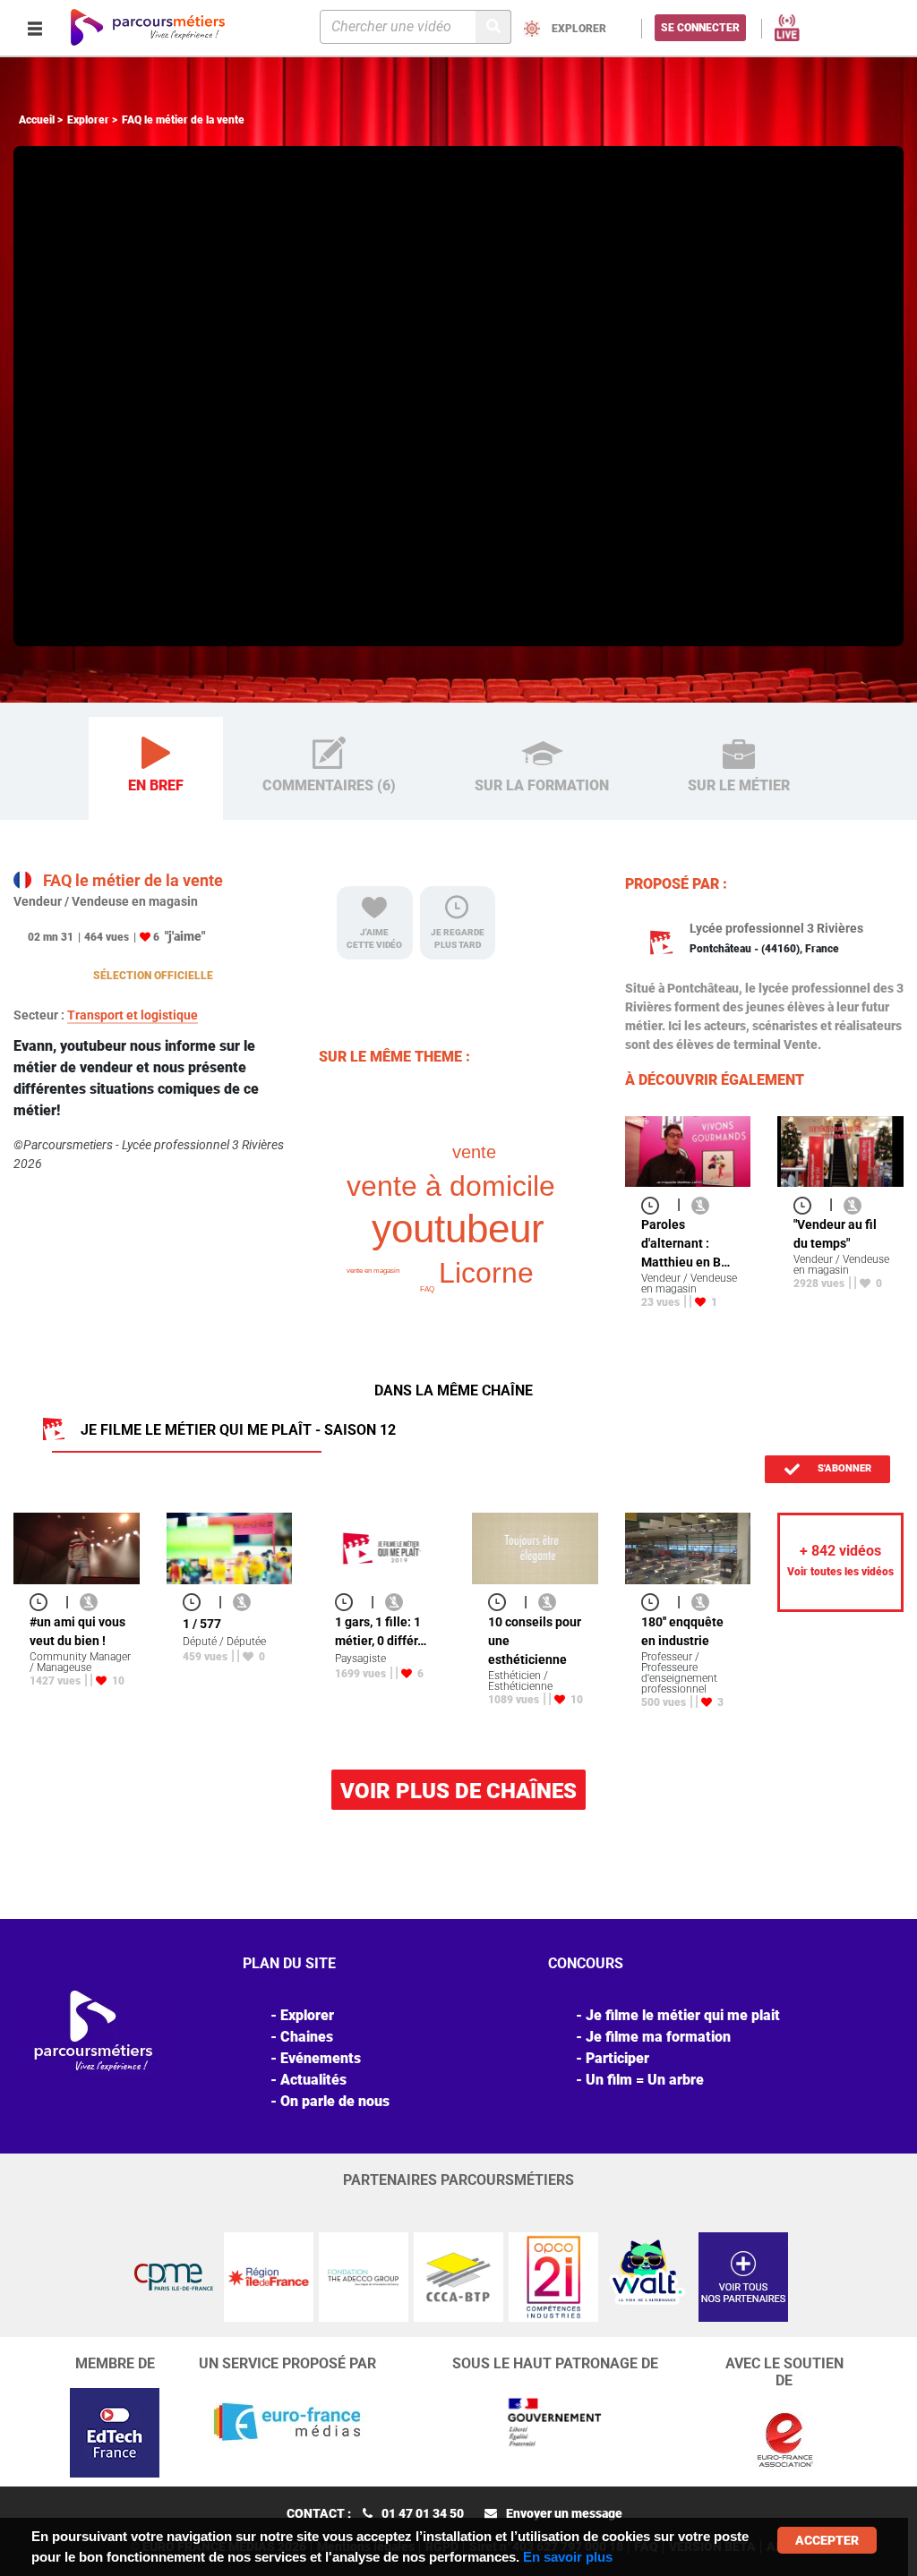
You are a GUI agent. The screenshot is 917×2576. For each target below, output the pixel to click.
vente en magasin (373, 1271)
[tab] (156, 769)
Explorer (88, 120)
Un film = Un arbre (645, 2080)
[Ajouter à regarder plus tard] (656, 1204)
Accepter (827, 2540)
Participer (617, 2058)
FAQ (427, 1289)
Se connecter (700, 28)
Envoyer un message (564, 2513)
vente (474, 1152)
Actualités (313, 2080)
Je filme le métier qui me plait (683, 2015)
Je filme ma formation (658, 2037)
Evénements (321, 2058)
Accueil (37, 120)
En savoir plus (568, 2557)
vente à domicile (451, 1186)
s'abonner (843, 1468)
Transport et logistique (133, 1015)
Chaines (307, 2037)
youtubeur (458, 1228)
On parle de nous (335, 2101)
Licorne (486, 1273)
